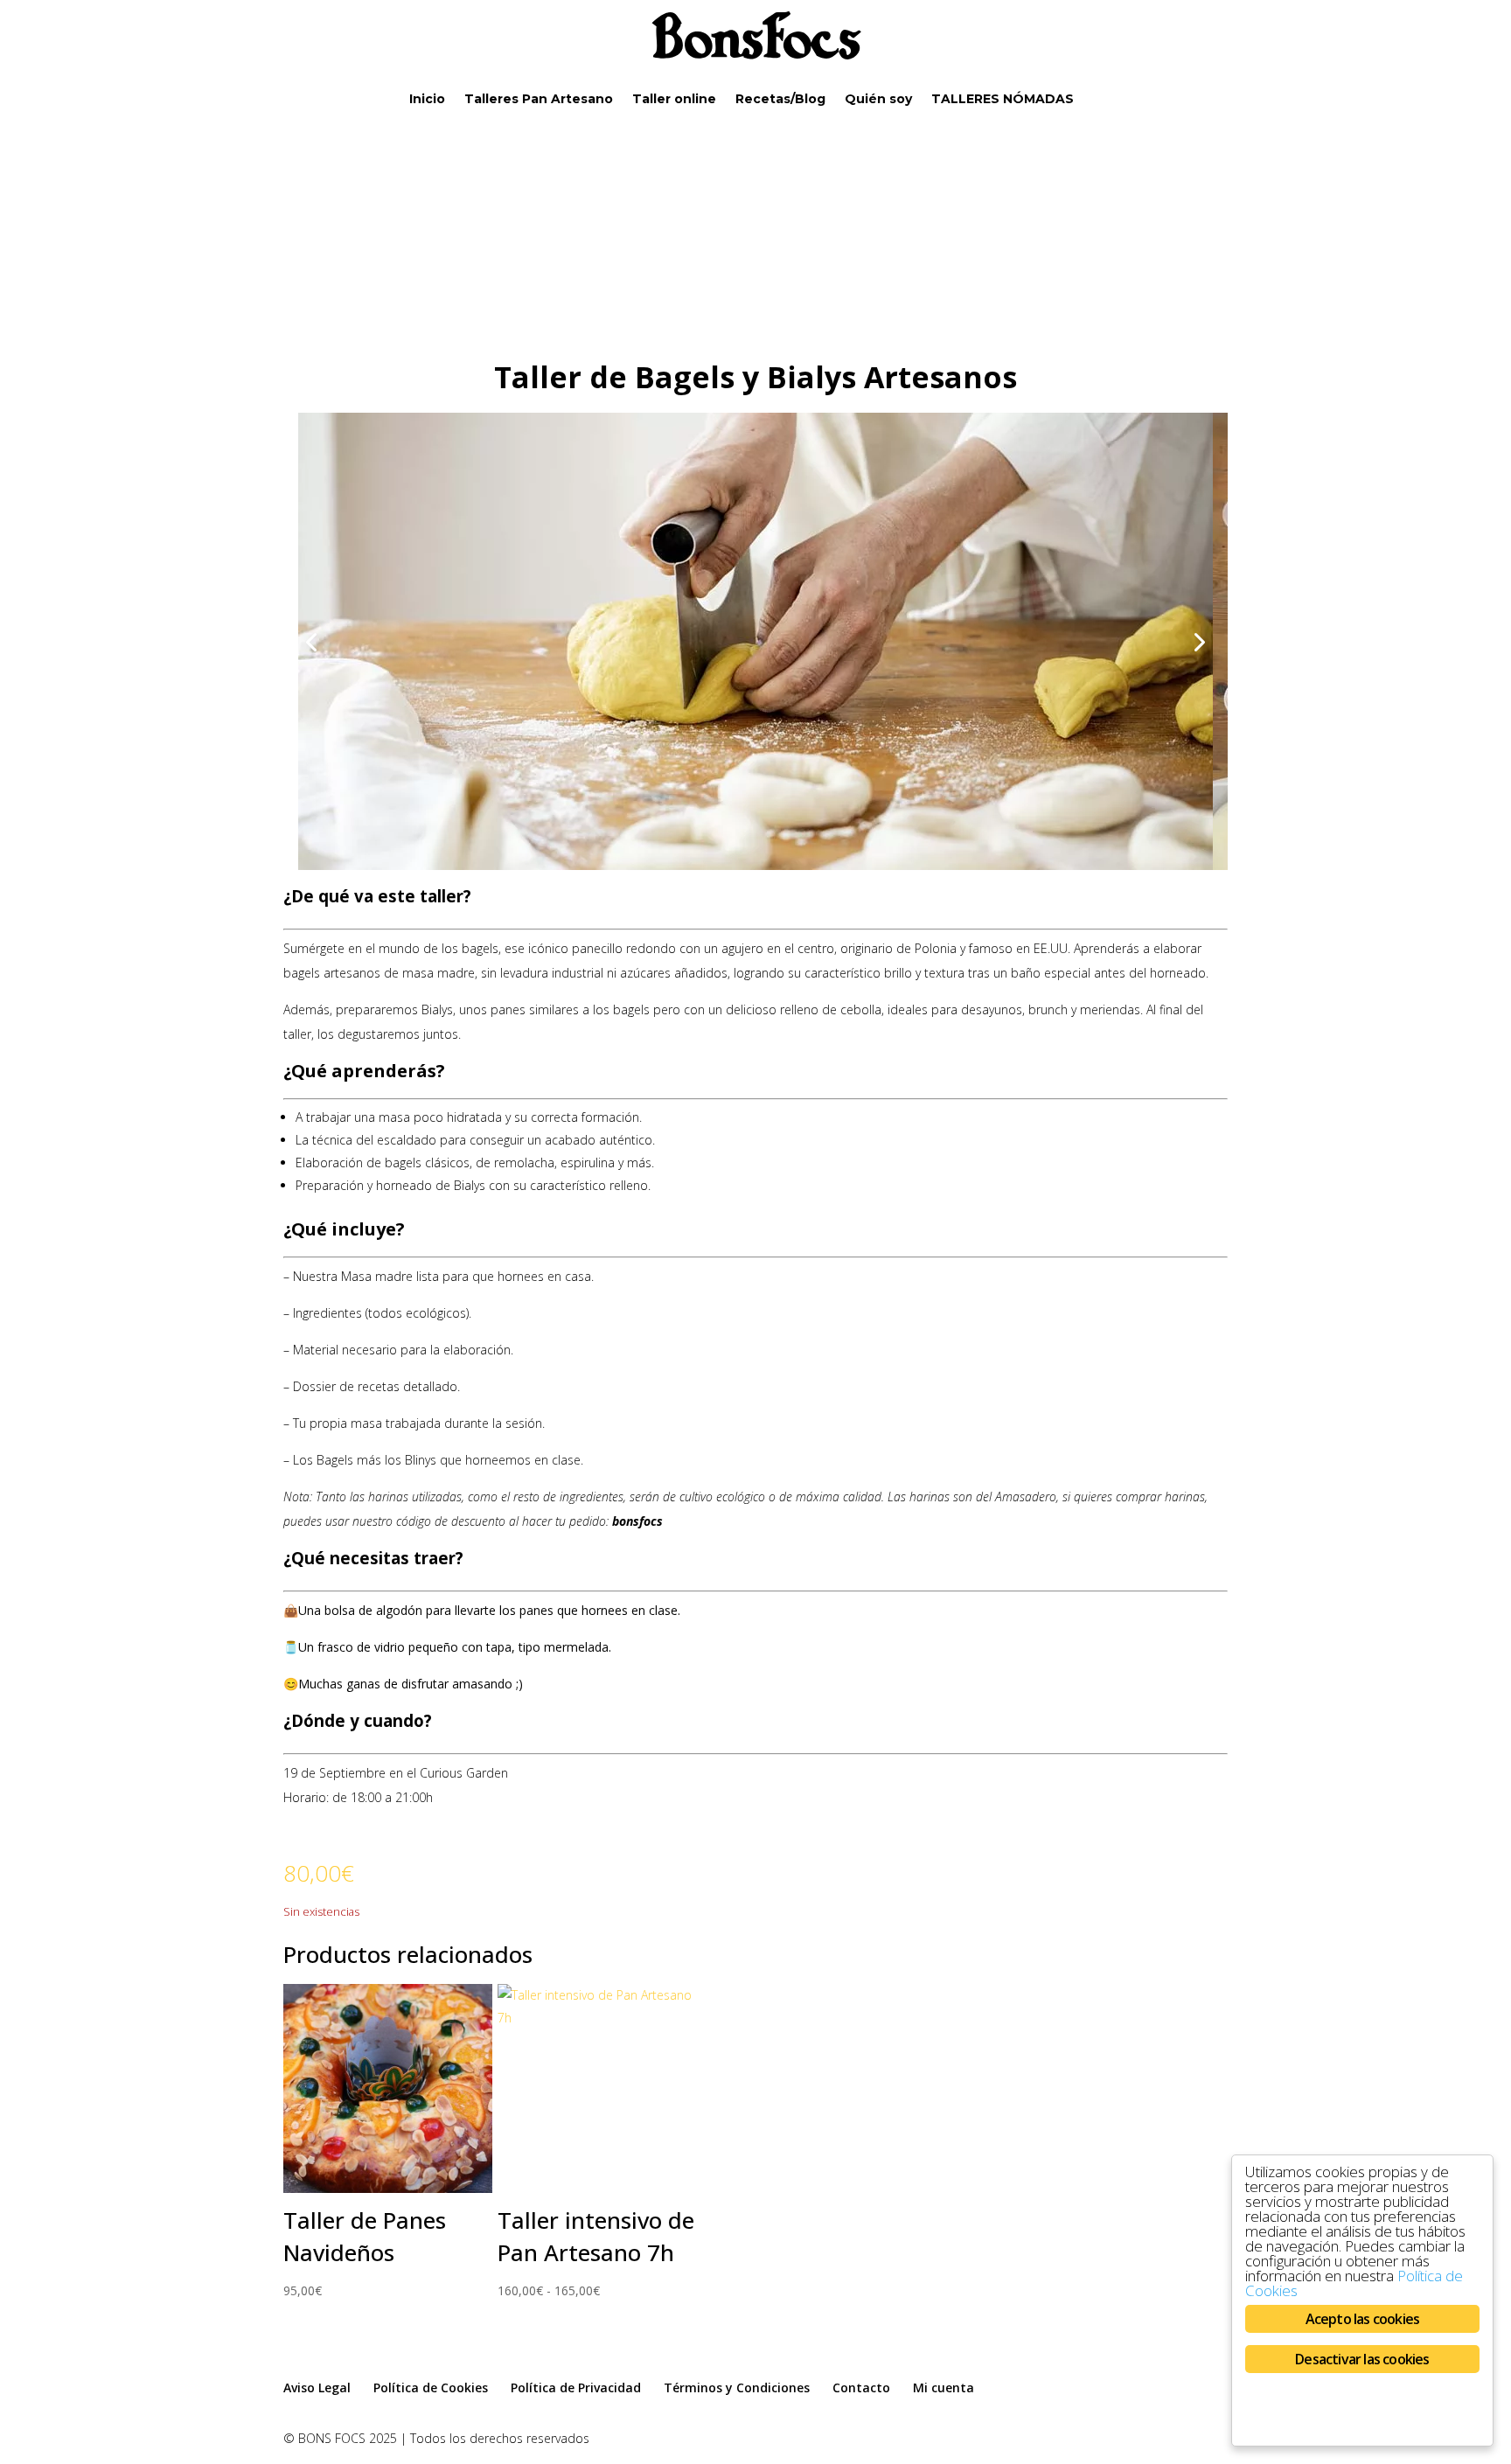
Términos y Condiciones (737, 2387)
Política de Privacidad (576, 2387)
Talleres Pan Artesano (539, 100)
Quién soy (878, 100)
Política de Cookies (431, 2387)
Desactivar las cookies (1362, 2359)
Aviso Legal (317, 2387)
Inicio (427, 100)
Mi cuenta (944, 2387)
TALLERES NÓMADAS (1003, 100)
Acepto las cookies (1363, 2319)
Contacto (861, 2387)
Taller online (674, 100)
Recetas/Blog (780, 100)
